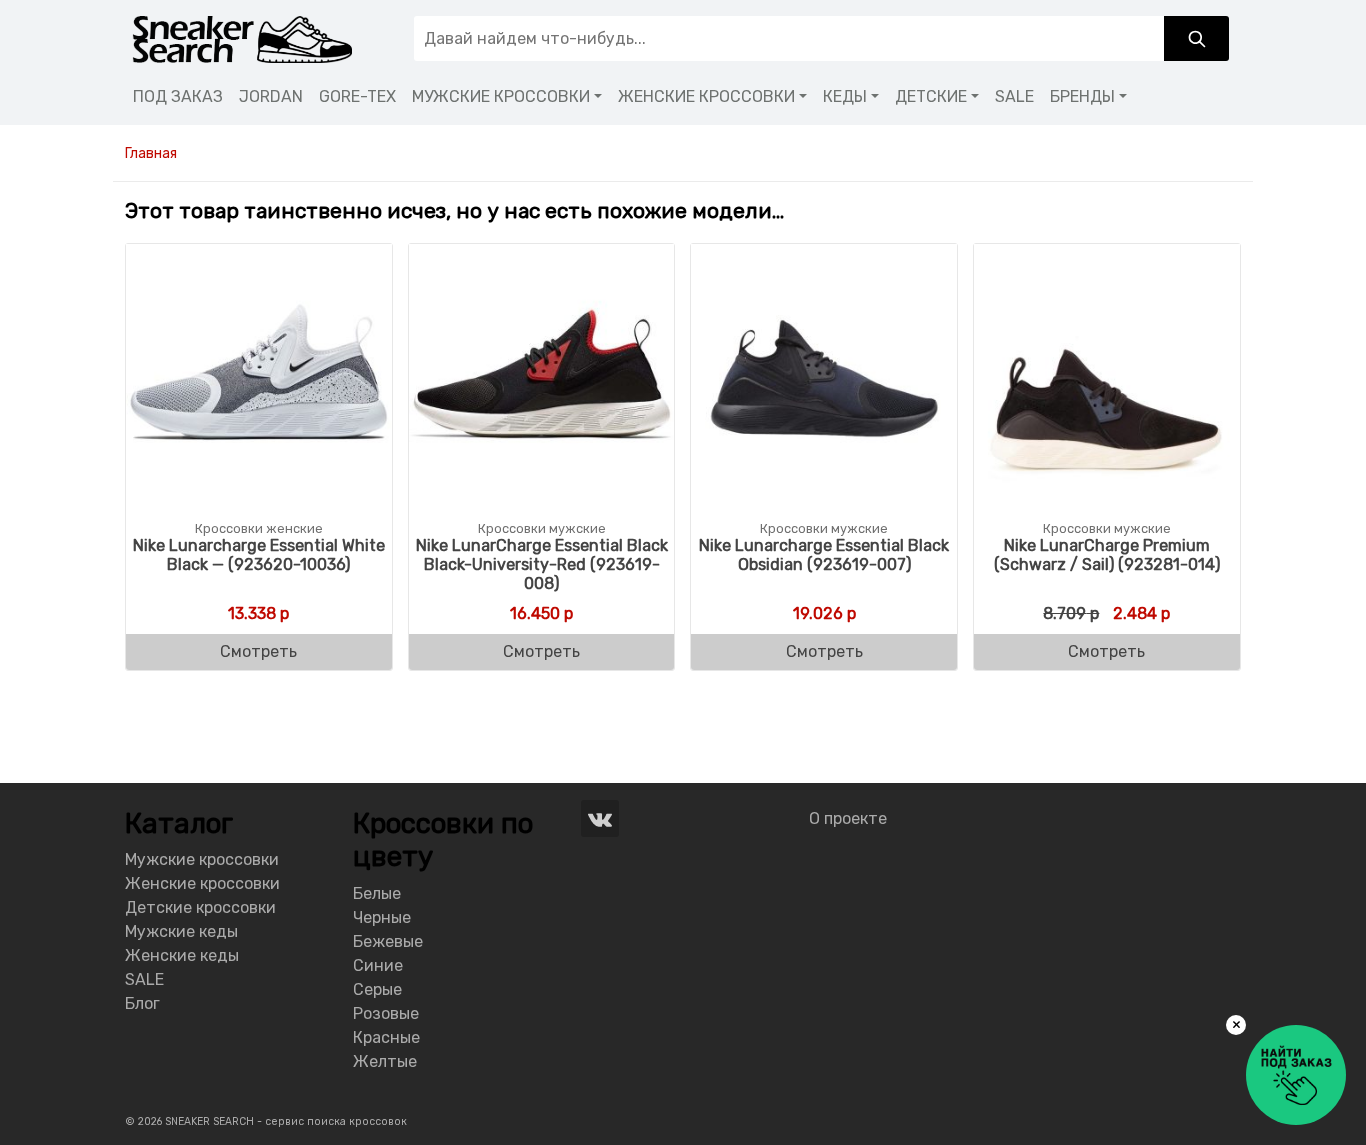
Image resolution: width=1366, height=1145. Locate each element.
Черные (382, 917)
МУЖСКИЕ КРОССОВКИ (501, 96)
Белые (377, 893)
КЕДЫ (845, 96)
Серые (377, 989)
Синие (378, 965)
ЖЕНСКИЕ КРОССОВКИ (706, 96)
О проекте (848, 818)
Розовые (386, 1013)
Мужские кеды (181, 931)
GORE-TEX (357, 96)
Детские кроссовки (200, 907)
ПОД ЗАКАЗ (178, 96)
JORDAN (271, 96)
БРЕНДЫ (1082, 96)
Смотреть (258, 651)
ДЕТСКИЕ (931, 96)
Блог (142, 1003)
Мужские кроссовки (202, 859)
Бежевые (388, 941)
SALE (1014, 96)
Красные (386, 1037)
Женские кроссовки (202, 883)
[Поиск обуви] (1196, 38)
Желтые (385, 1061)
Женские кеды (182, 955)
